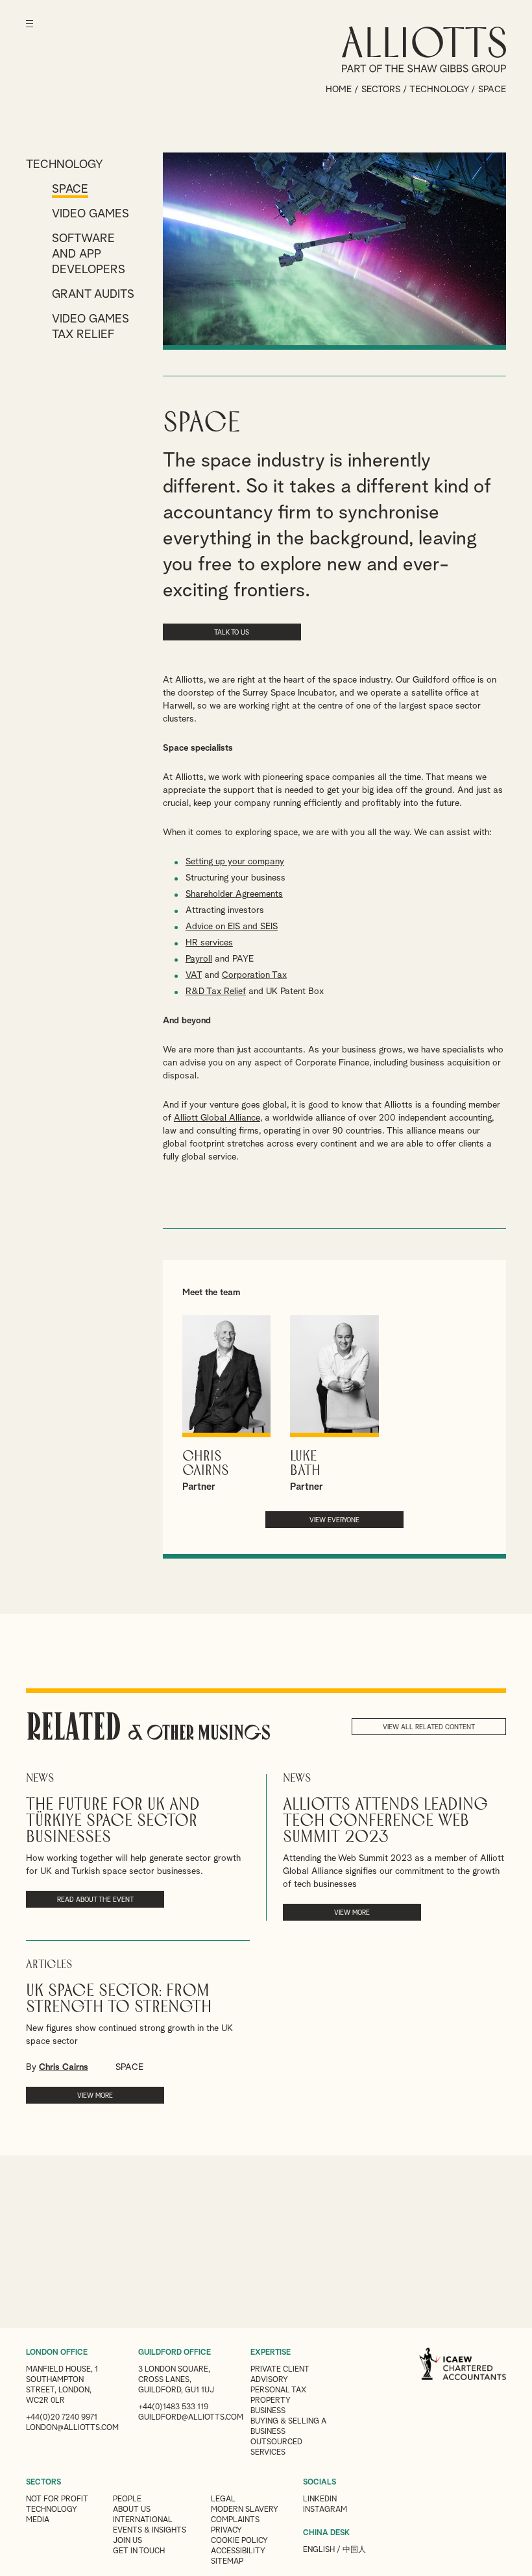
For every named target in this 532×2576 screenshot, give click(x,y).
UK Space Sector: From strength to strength (119, 1999)
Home (339, 90)
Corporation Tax (254, 975)
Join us (127, 2541)
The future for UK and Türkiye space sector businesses (113, 1821)
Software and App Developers (89, 254)
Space (70, 189)
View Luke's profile (334, 1404)
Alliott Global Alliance (217, 1118)
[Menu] (30, 32)
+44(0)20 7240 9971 (62, 2418)
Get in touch (139, 2551)
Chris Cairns (64, 2067)
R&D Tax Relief (216, 991)
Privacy (226, 2531)
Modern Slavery (245, 2510)
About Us (132, 2510)
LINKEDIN (320, 2499)
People (127, 2499)
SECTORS (43, 2483)
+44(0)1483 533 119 (173, 2407)
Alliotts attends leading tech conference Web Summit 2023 (385, 1821)
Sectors (381, 90)
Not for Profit (57, 2499)
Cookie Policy (239, 2541)
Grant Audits (93, 295)
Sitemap (227, 2562)
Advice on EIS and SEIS (232, 927)
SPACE (129, 2067)
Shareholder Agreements (234, 894)
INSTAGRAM (325, 2510)
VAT (194, 975)
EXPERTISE (271, 2353)
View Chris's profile (226, 1404)
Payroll (199, 959)
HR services (209, 943)
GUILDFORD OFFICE (175, 2353)
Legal (223, 2499)
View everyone (334, 1520)
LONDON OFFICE (57, 2353)
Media (38, 2520)
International (143, 2520)
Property (271, 2401)
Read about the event (95, 1900)
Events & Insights (150, 2531)
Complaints (235, 2520)
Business (268, 2411)
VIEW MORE (352, 1913)
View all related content (429, 1727)
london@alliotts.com (72, 2428)
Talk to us (232, 633)
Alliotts (424, 49)
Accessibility (238, 2551)
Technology (439, 90)
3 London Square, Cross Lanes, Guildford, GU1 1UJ (176, 2380)
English (319, 2550)
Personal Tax (278, 2390)
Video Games (91, 214)
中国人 (354, 2550)
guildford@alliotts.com (191, 2418)
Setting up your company (235, 862)
